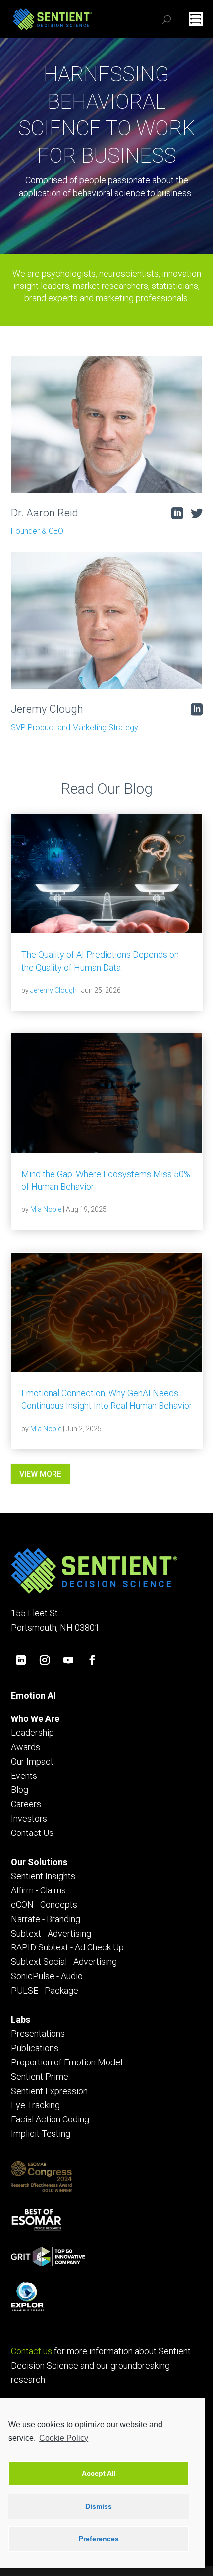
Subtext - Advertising (51, 1933)
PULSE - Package (45, 1990)
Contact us (31, 2351)
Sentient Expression (49, 2091)
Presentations (38, 2033)
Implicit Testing (41, 2134)
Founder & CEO (37, 531)
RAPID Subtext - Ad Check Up (67, 1947)
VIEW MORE (40, 1474)
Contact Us (32, 1833)
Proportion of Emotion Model (67, 2062)
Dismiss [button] (99, 2506)
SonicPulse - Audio (47, 1976)
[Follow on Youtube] (68, 1660)
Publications (35, 2048)
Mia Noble (46, 1209)
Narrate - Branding (46, 1919)
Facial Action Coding (50, 2119)
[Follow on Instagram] (45, 1660)
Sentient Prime (40, 2077)
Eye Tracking (35, 2105)
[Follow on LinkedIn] (21, 1660)
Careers (26, 1804)
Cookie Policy (64, 2438)
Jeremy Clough (47, 709)
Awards (26, 1747)
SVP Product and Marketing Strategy (75, 727)
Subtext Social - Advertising (64, 1962)
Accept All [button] (99, 2473)
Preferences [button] (99, 2539)
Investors (29, 1818)
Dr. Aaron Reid (45, 513)
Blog (20, 1790)
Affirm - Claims (38, 1890)
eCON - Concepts (44, 1905)
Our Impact (32, 1761)
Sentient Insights (43, 1876)
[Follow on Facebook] (92, 1660)
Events (24, 1776)
